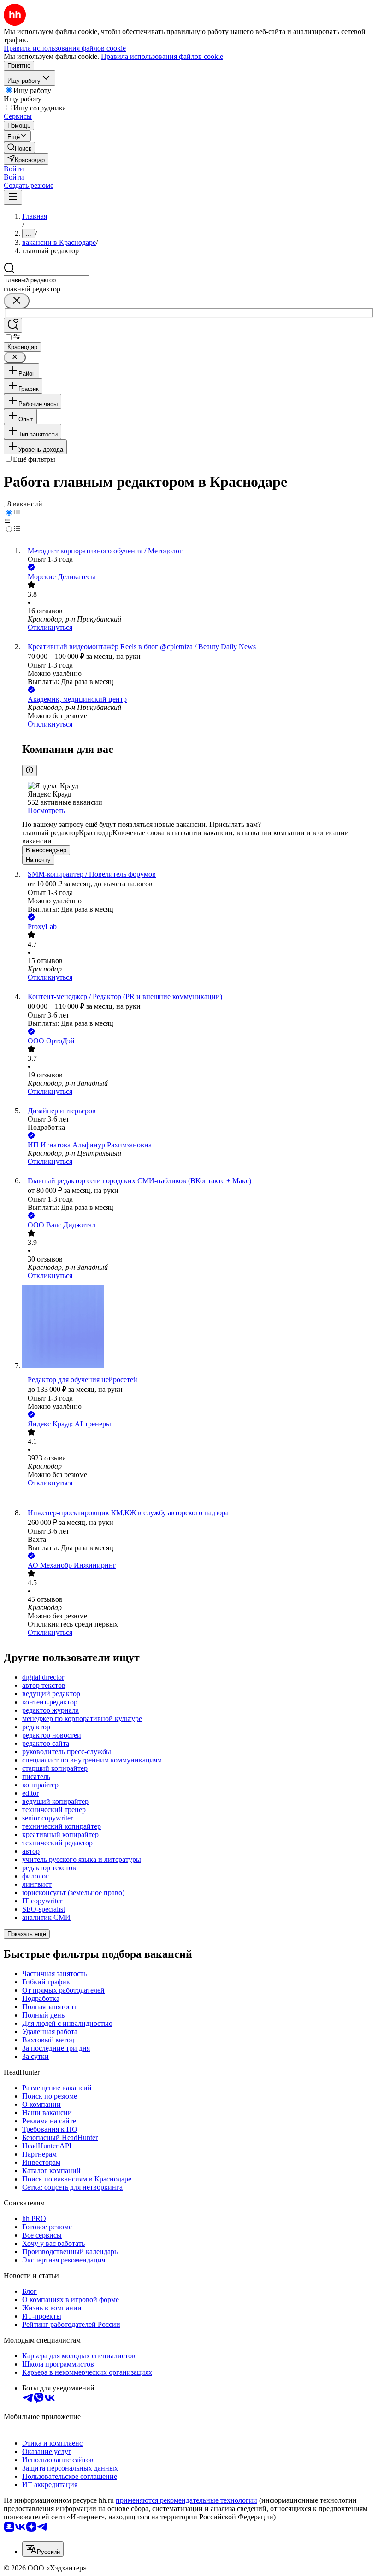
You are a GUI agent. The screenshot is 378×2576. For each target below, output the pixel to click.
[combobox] (46, 280)
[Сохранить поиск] (13, 325)
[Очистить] (17, 301)
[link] (19, 148)
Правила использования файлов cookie (162, 56)
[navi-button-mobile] (13, 197)
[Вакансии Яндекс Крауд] (198, 1498)
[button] (14, 169)
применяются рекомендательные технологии (186, 2500)
